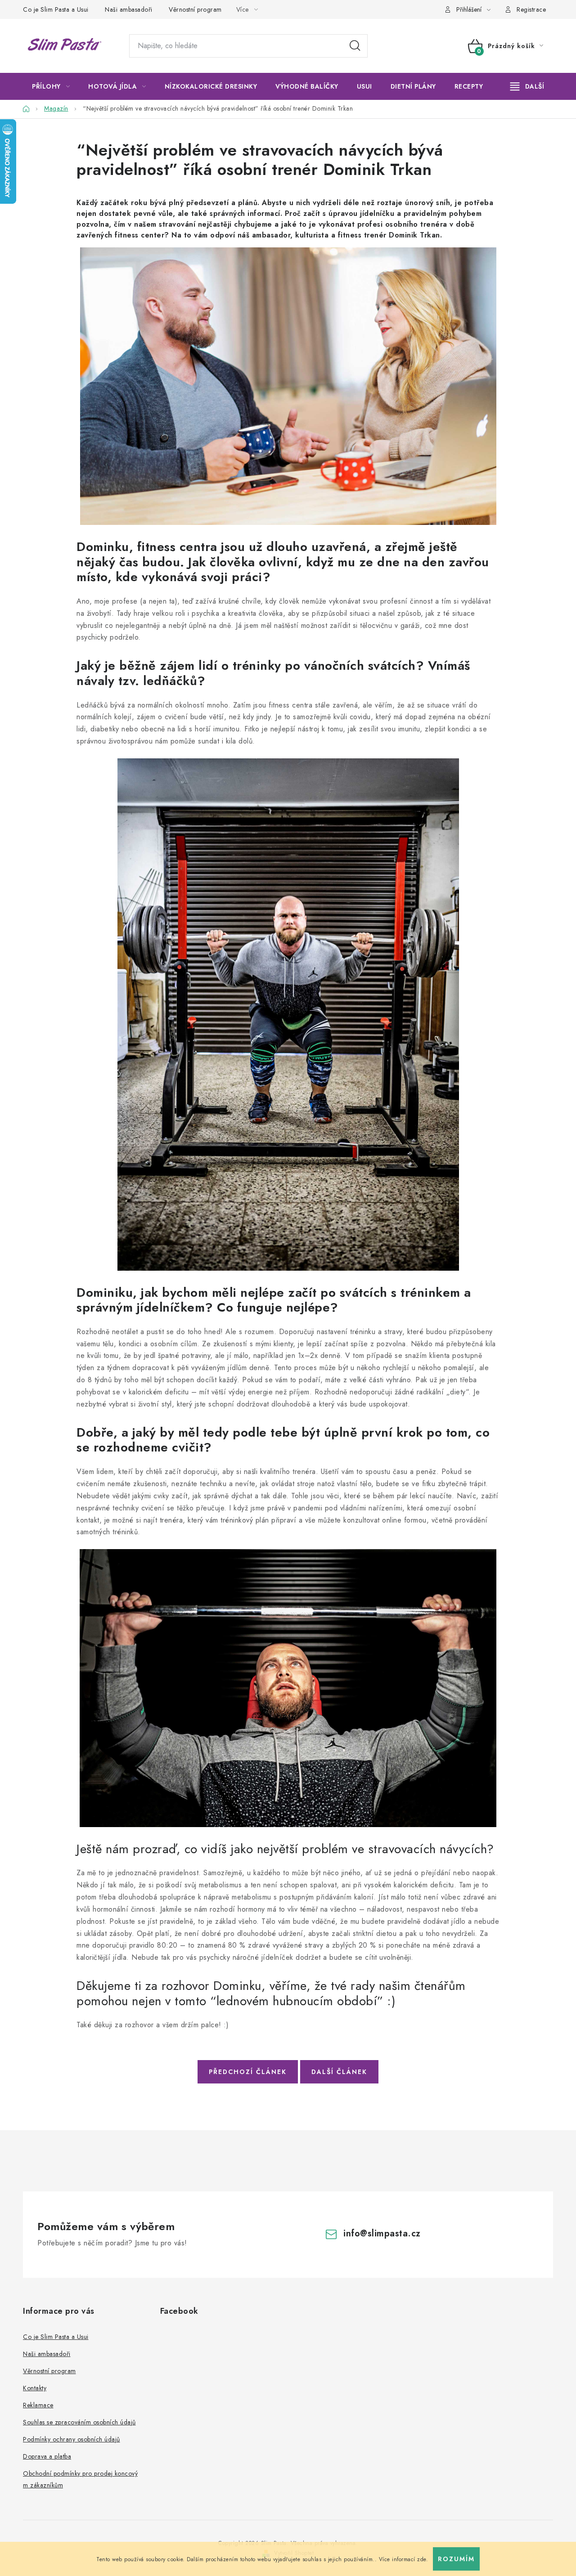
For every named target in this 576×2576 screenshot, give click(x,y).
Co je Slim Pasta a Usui (56, 9)
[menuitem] (51, 86)
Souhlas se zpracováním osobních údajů (79, 2422)
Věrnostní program (195, 9)
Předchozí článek (248, 2072)
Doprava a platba (47, 2456)
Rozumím (456, 2559)
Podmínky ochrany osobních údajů (72, 2439)
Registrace (531, 9)
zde (422, 2559)
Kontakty (35, 2388)
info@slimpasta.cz (382, 2233)
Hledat (355, 46)
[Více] (527, 86)
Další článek (339, 2072)
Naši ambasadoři (129, 9)
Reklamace (38, 2405)
